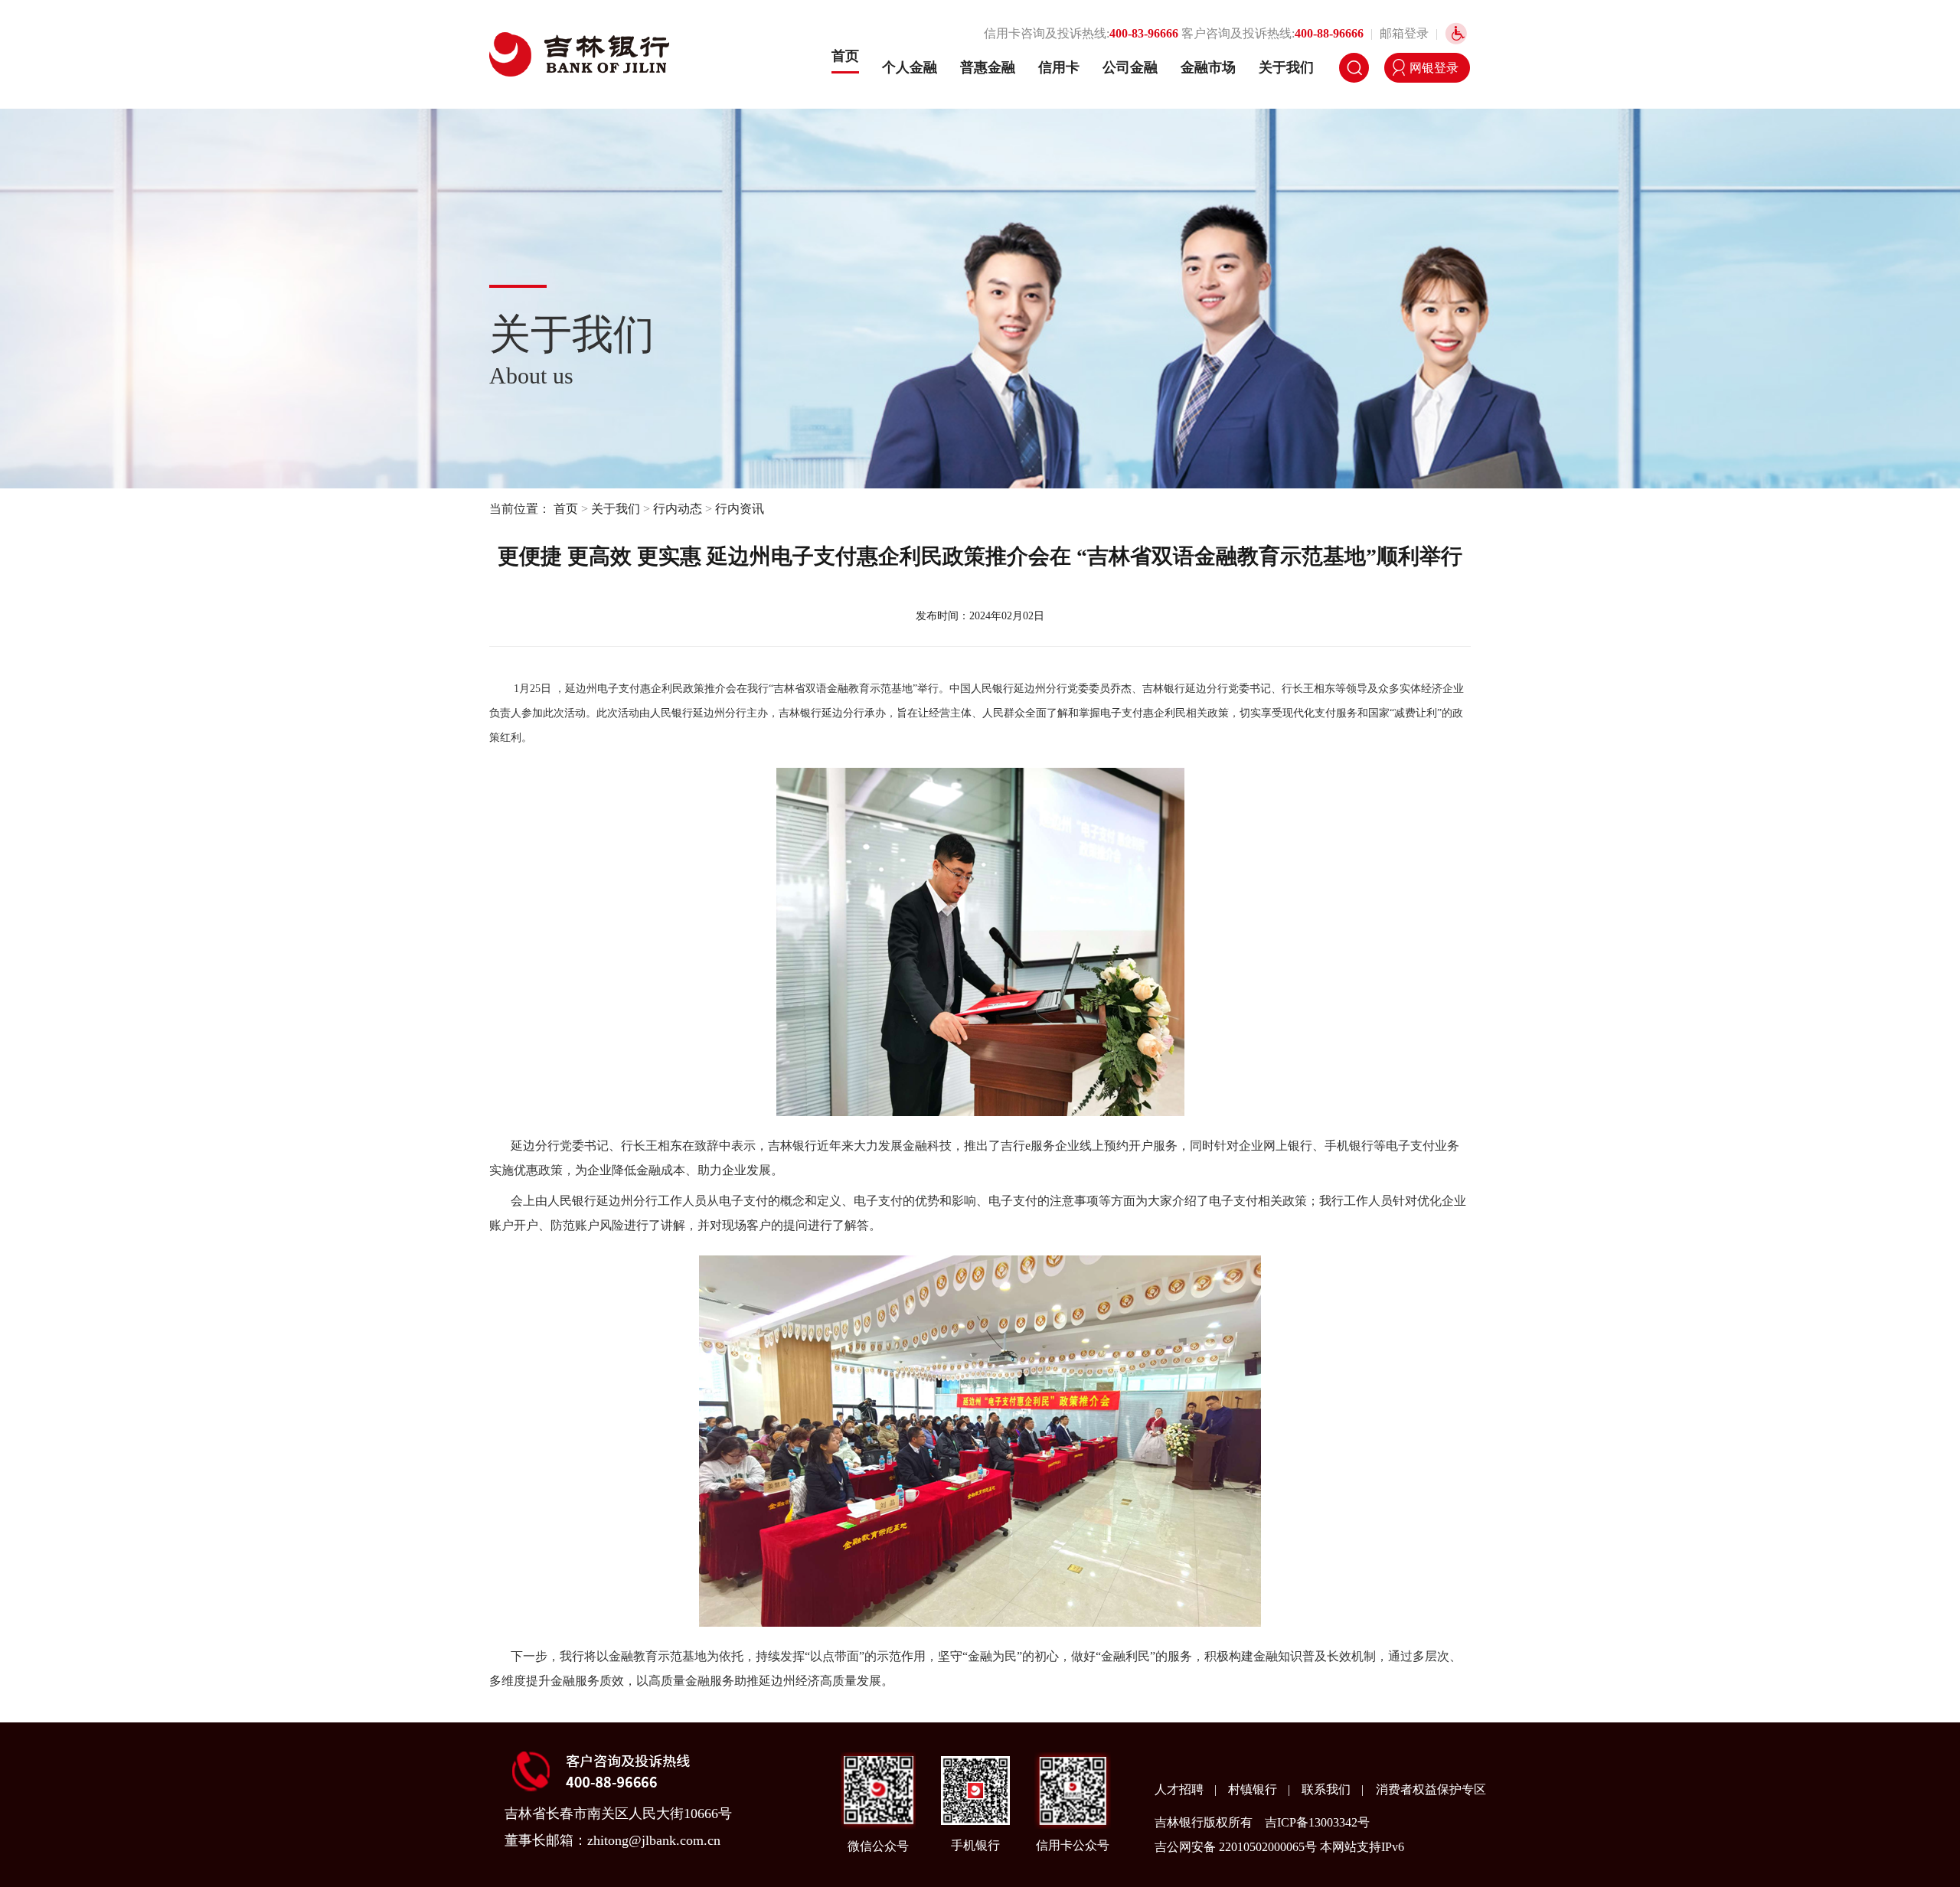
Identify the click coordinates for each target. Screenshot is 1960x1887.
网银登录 (1434, 68)
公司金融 (1130, 67)
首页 (845, 56)
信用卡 (1059, 67)
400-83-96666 (1144, 33)
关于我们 (1286, 67)
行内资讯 (740, 509)
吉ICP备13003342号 (1317, 1822)
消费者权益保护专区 (1431, 1789)
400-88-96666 (1329, 33)
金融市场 (1208, 67)
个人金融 (910, 67)
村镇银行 (1254, 1789)
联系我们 (1328, 1789)
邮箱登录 (1404, 33)
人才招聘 (1181, 1789)
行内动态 (678, 509)
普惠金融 (988, 67)
